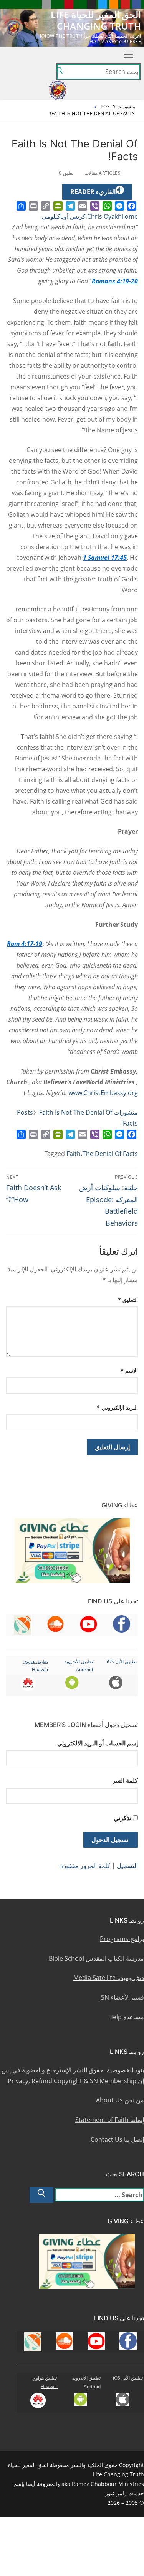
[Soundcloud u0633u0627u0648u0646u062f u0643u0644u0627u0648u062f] (114, 4)
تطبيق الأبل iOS (122, 1661)
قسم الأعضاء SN (122, 1997)
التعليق (128, 1300)
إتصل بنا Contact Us (117, 2139)
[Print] (33, 206)
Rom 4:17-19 (25, 944)
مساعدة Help (126, 2017)
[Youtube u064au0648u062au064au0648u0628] (125, 4)
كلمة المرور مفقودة (85, 1866)
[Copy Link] (46, 206)
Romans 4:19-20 (115, 281)
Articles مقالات (103, 173)
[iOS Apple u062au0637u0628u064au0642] (46, 4)
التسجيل (127, 1866)
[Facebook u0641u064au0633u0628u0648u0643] (137, 4)
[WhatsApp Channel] (80, 4)
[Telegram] (70, 206)
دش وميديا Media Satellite (109, 1978)
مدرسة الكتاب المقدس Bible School (96, 1958)
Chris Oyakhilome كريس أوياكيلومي (90, 216)
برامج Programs (122, 1939)
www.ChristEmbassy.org (103, 1093)
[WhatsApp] (107, 206)
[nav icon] (129, 55)
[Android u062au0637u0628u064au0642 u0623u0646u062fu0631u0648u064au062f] (57, 4)
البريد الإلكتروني (117, 1408)
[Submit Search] (60, 72)
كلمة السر (125, 1780)
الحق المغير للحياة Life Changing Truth (96, 20)
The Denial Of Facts (110, 1154)
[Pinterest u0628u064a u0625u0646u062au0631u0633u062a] (69, 4)
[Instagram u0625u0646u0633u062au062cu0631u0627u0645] (91, 4)
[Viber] (95, 206)
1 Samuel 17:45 (105, 558)
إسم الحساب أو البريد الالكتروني (98, 1743)
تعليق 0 (67, 173)
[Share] (21, 206)
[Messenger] (119, 206)
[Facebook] (132, 206)
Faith (74, 1154)
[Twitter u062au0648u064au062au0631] (103, 4)
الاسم (129, 1371)
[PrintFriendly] (58, 206)
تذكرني (122, 1818)
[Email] (83, 206)
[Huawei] (35, 4)
